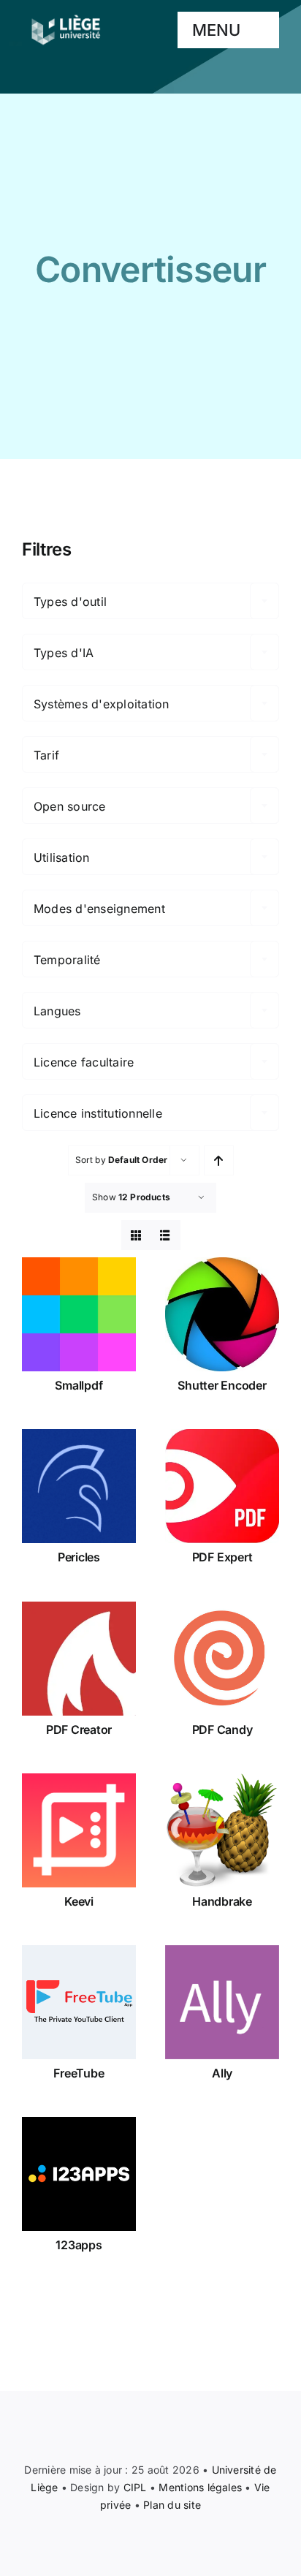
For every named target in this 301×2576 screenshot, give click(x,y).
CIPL (135, 2487)
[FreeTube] (79, 2002)
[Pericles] (79, 1486)
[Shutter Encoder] (222, 1314)
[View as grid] (136, 1235)
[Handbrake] (222, 1830)
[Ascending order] (219, 1160)
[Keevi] (79, 1830)
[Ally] (222, 2002)
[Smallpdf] (79, 1314)
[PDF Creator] (79, 1659)
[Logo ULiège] (66, 15)
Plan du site (172, 2505)
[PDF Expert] (222, 1486)
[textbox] (150, 602)
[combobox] (150, 601)
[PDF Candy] (222, 1659)
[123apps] (79, 2174)
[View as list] (165, 1235)
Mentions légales (200, 2487)
